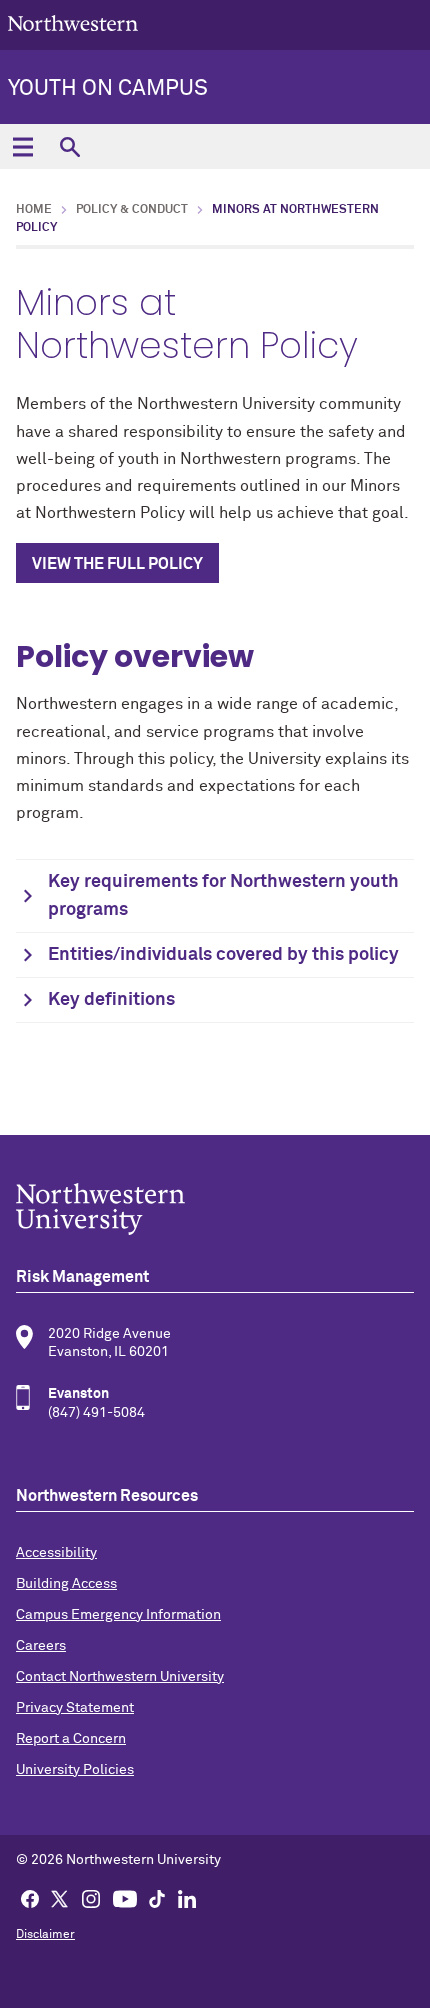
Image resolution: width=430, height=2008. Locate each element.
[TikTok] (157, 1898)
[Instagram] (91, 1898)
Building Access (66, 1584)
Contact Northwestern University (120, 1677)
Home (34, 210)
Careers (41, 1646)
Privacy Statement (75, 1708)
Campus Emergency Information (118, 1615)
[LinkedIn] (187, 1898)
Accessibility (56, 1553)
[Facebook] (30, 1898)
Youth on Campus (108, 89)
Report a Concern (71, 1739)
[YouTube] (125, 1898)
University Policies (75, 1770)
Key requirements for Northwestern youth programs (223, 895)
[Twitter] (60, 1898)
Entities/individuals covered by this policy (223, 955)
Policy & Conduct (132, 210)
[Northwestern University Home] (73, 23)
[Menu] (22, 146)
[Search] (69, 146)
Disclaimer (45, 1935)
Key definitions (111, 1000)
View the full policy (117, 564)
